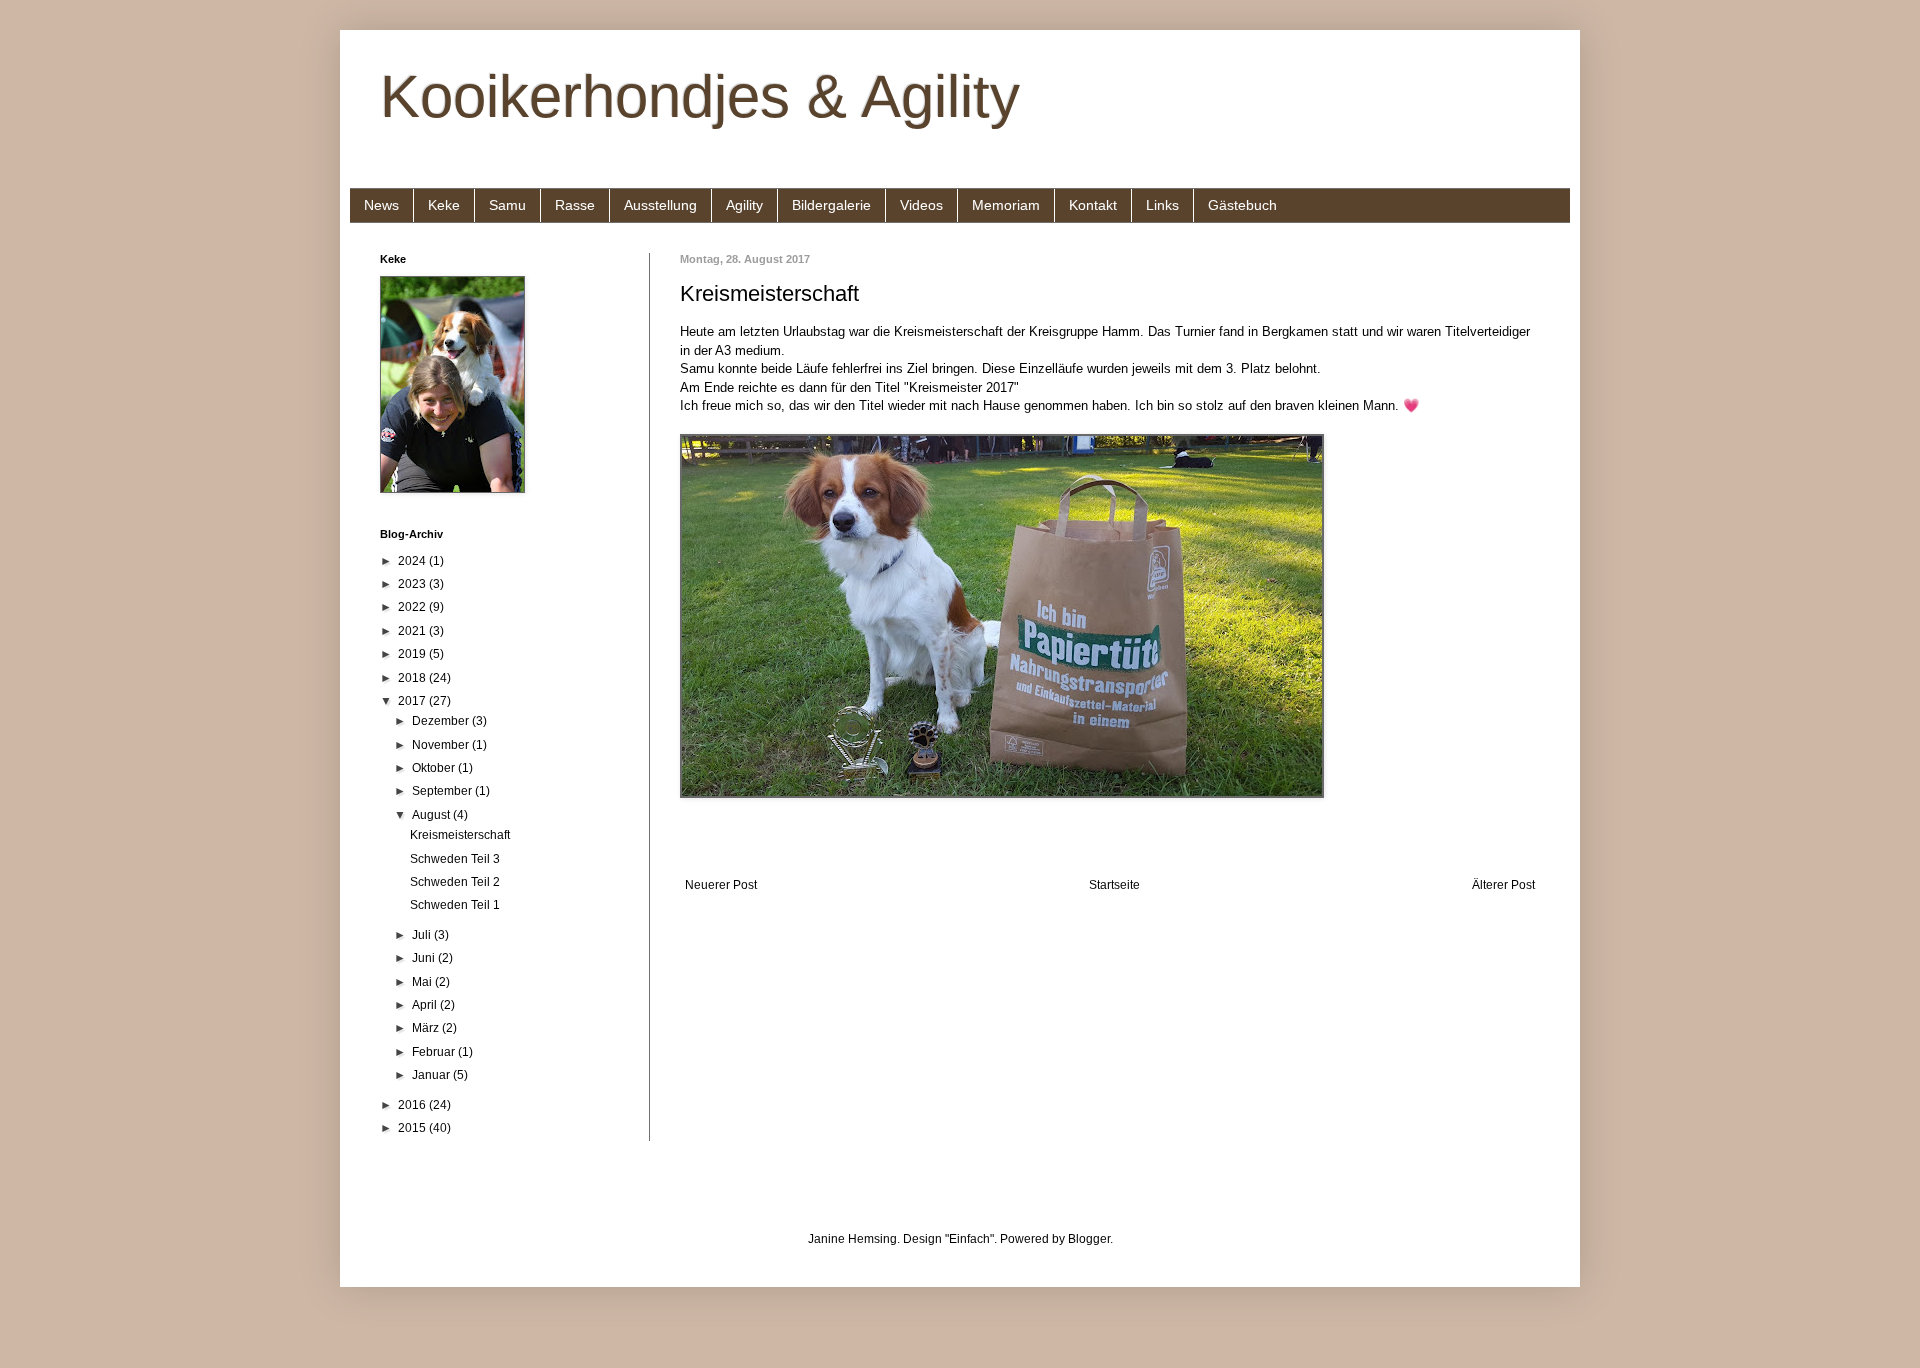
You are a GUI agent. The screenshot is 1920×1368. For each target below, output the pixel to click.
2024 (413, 561)
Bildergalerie (831, 205)
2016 (413, 1105)
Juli (423, 935)
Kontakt (1093, 205)
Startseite (1114, 885)
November (442, 745)
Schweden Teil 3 (455, 859)
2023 (413, 584)
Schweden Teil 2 (455, 882)
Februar (435, 1052)
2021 (413, 631)
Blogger (1089, 1239)
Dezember (442, 721)
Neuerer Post (721, 885)
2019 (413, 654)
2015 (413, 1128)
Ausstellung (660, 205)
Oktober (435, 768)
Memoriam (1006, 205)
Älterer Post (1503, 885)
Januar (432, 1075)
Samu (507, 205)
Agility (744, 205)
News (381, 205)
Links (1162, 205)
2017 (413, 701)
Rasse (575, 205)
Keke (444, 205)
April (426, 1005)
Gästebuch (1242, 205)
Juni (425, 958)
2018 (413, 678)
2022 (413, 607)
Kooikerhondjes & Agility (700, 96)
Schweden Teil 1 (455, 905)
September (443, 791)
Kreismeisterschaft (460, 835)
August (432, 815)
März (427, 1028)
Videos (921, 205)
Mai (423, 982)
